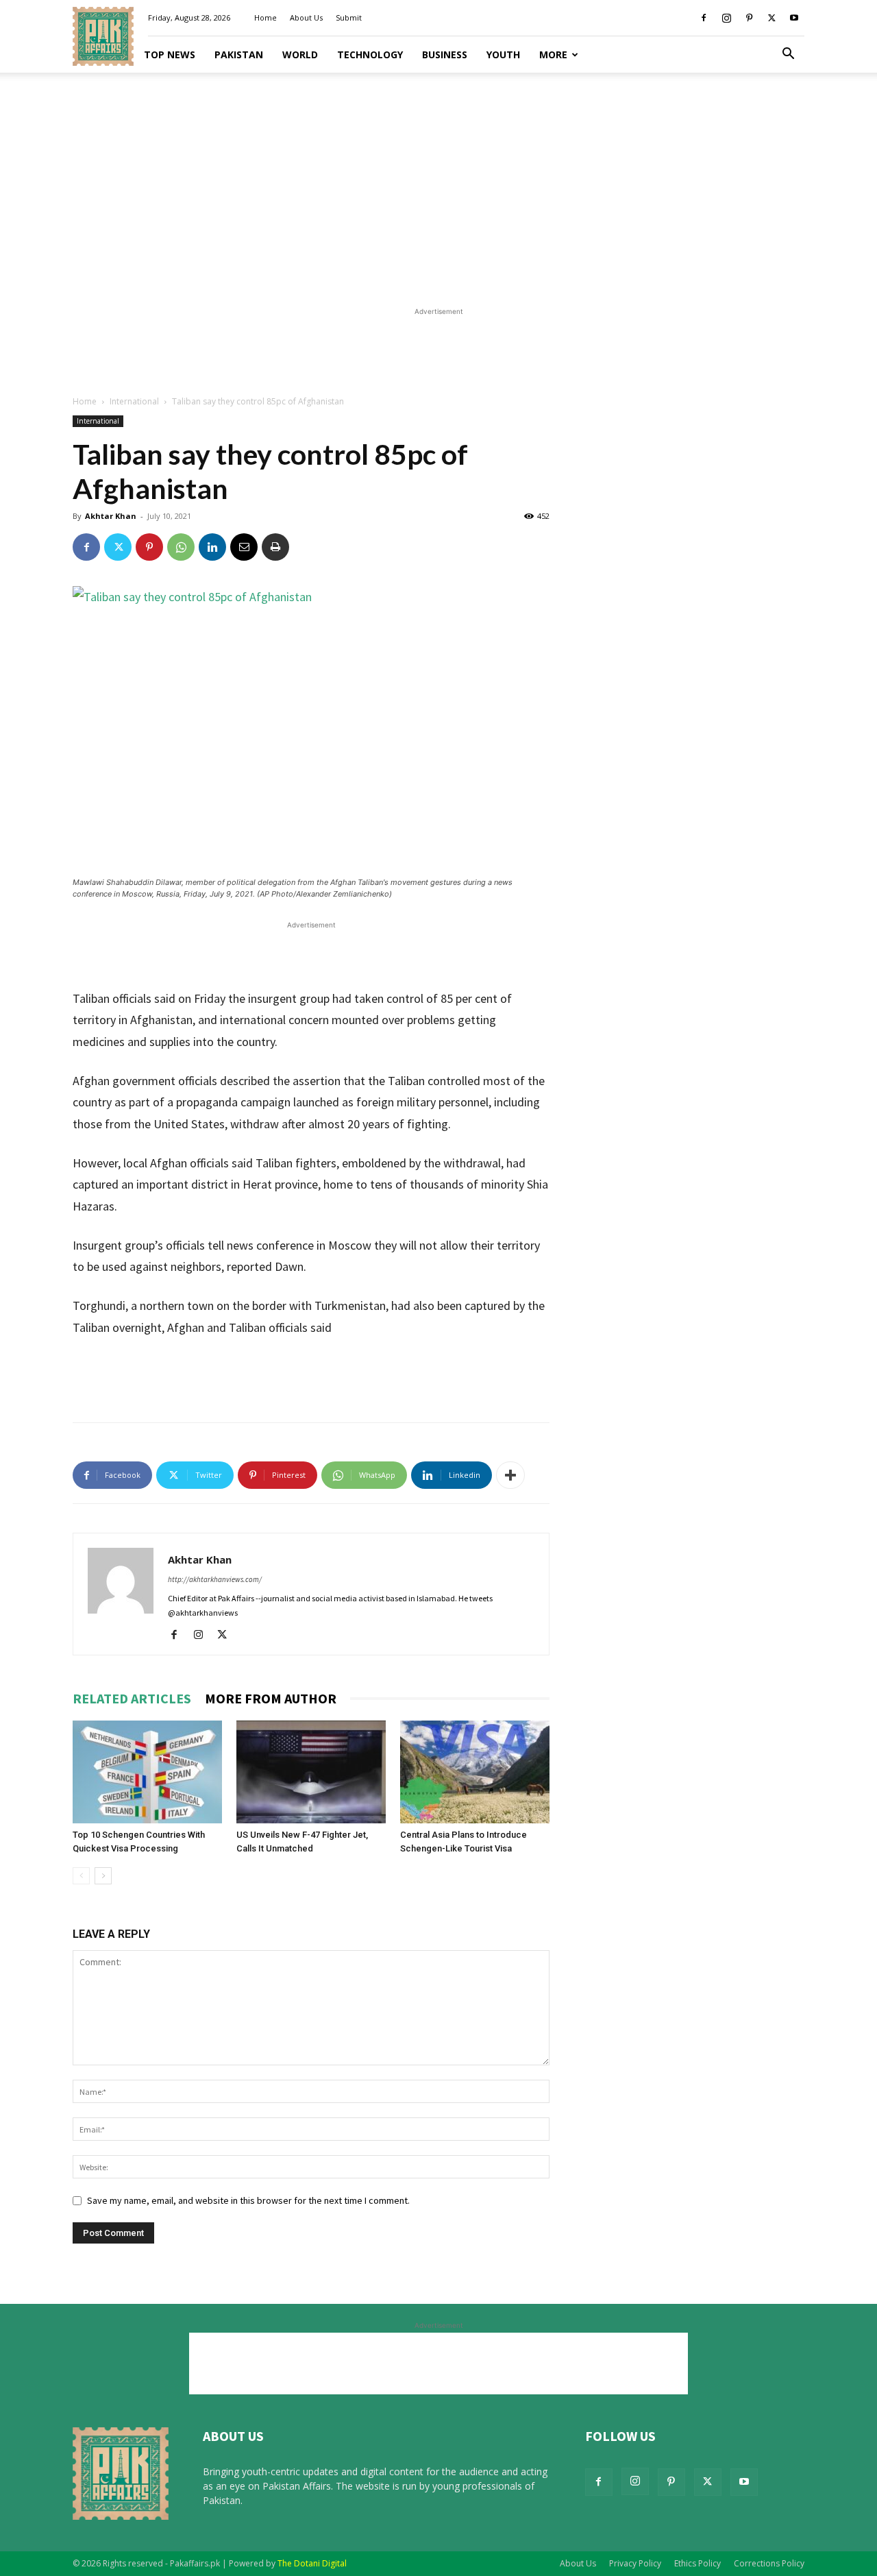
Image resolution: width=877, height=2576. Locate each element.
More (553, 54)
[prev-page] (81, 1876)
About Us (306, 17)
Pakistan (239, 54)
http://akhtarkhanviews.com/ (215, 1579)
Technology (370, 54)
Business (445, 54)
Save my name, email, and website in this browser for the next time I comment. (248, 2200)
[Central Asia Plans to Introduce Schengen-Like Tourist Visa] (475, 1772)
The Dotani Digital (312, 2563)
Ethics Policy (697, 2563)
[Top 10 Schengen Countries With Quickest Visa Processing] (147, 1772)
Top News (170, 54)
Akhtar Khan (111, 516)
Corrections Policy (769, 2563)
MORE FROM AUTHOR (271, 1698)
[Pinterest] (749, 18)
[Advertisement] (438, 185)
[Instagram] (726, 18)
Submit (349, 17)
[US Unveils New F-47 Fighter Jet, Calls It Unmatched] (311, 1772)
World (300, 54)
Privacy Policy (635, 2563)
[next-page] (103, 1876)
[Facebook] (704, 18)
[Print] (275, 547)
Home (265, 17)
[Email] (244, 547)
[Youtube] (794, 18)
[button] (788, 55)
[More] (510, 1475)
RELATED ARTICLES (132, 1698)
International (134, 401)
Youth (503, 54)
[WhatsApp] (181, 547)
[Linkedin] (212, 547)
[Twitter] (771, 18)
